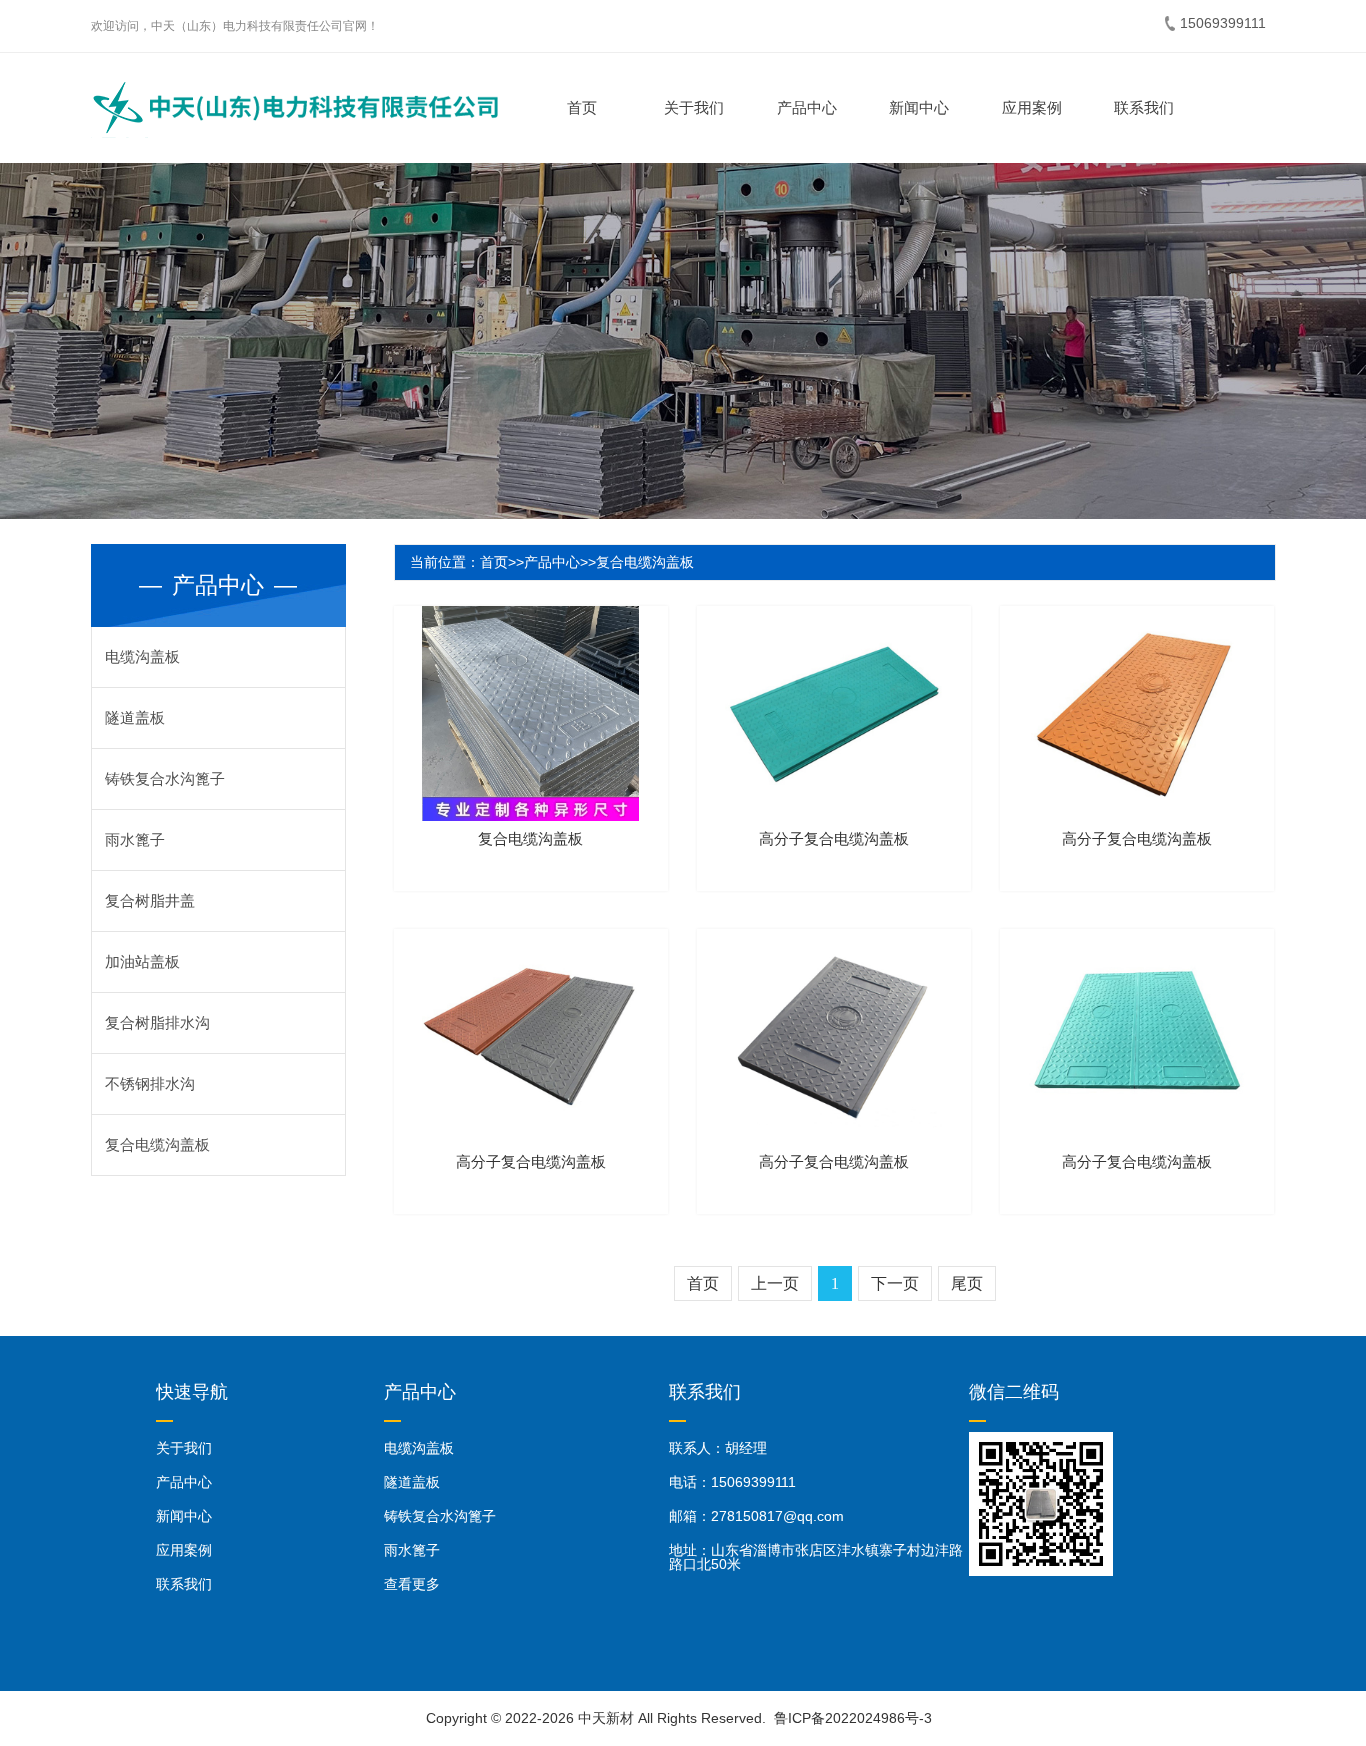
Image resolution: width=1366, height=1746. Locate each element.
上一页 (775, 1283)
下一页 (895, 1283)
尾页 (967, 1283)
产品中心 (807, 107)
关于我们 (694, 107)
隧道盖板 (135, 717)
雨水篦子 (135, 839)
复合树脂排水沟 (157, 1022)
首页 (582, 107)
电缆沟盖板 (142, 656)
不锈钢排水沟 (150, 1083)
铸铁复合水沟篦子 (165, 778)
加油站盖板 (142, 961)
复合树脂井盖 (150, 900)
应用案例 (1032, 107)
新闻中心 (919, 107)
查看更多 (412, 1584)
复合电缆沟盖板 (157, 1144)
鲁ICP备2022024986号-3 (853, 1718)
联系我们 (1144, 107)
